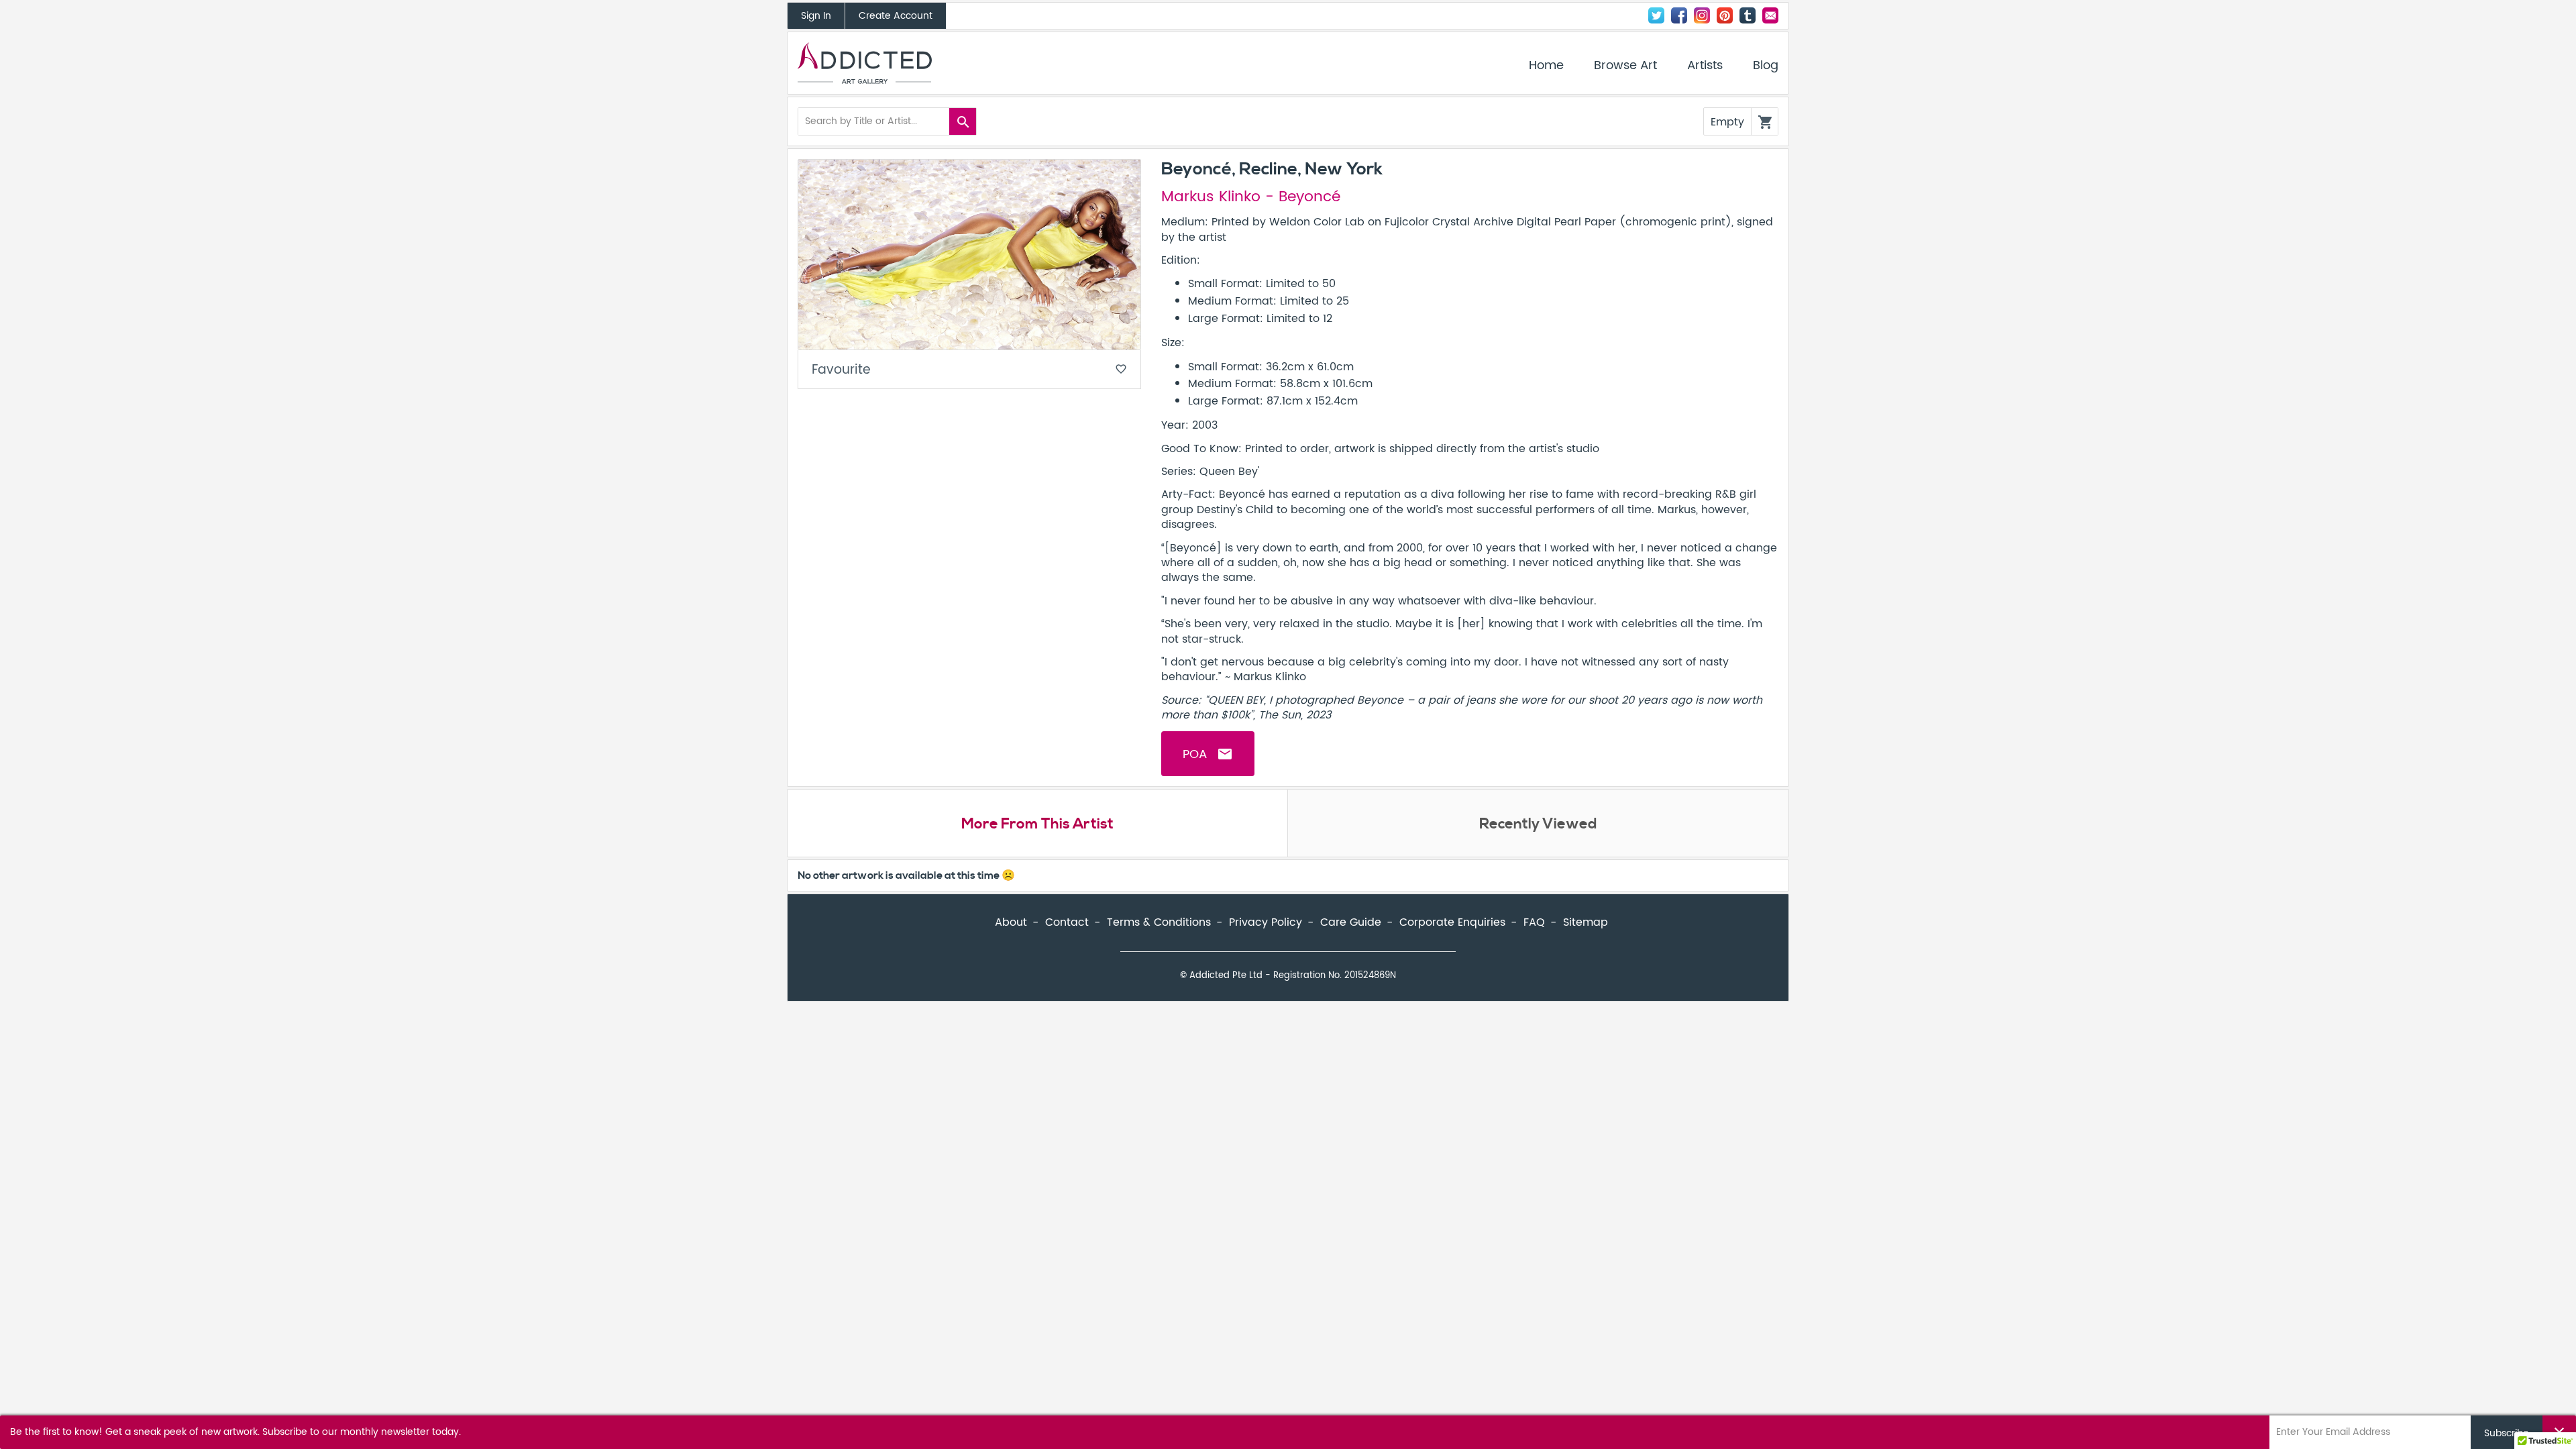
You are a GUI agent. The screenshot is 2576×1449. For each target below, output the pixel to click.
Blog (1766, 66)
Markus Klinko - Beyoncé (1251, 197)
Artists (1705, 66)
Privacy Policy (1266, 922)
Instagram (1702, 15)
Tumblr (1748, 15)
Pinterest (1725, 15)
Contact (1770, 15)
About (1011, 922)
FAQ (1534, 922)
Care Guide (1351, 922)
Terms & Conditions (1159, 922)
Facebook (1679, 15)
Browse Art (1625, 66)
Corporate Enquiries (1452, 922)
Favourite (969, 370)
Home (1546, 66)
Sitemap (1586, 922)
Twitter (1656, 15)
